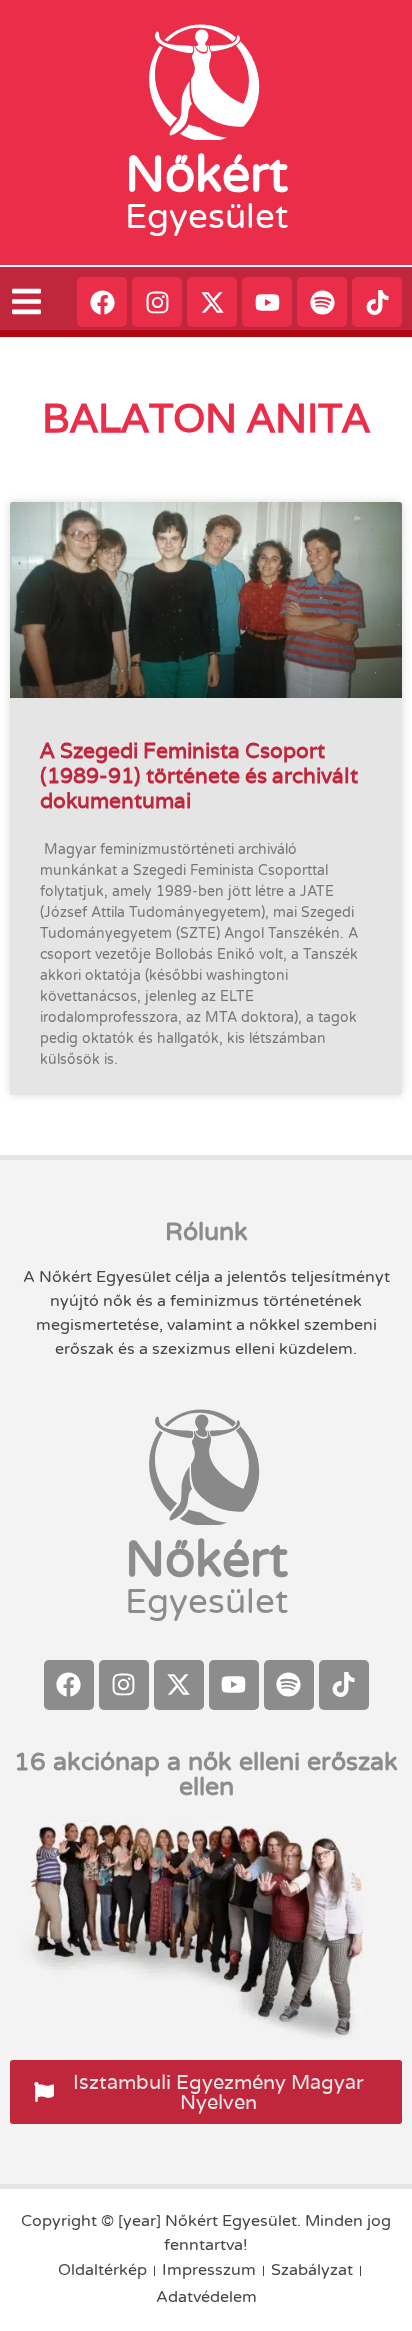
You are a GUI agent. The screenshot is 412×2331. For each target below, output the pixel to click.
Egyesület (206, 217)
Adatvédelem (206, 2297)
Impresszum (209, 2270)
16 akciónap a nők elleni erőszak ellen (206, 1774)
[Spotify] (322, 302)
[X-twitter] (212, 302)
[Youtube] (267, 302)
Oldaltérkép (102, 2270)
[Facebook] (102, 302)
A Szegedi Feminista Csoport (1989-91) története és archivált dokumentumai (199, 775)
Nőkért (206, 175)
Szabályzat (312, 2270)
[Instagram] (157, 302)
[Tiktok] (377, 302)
